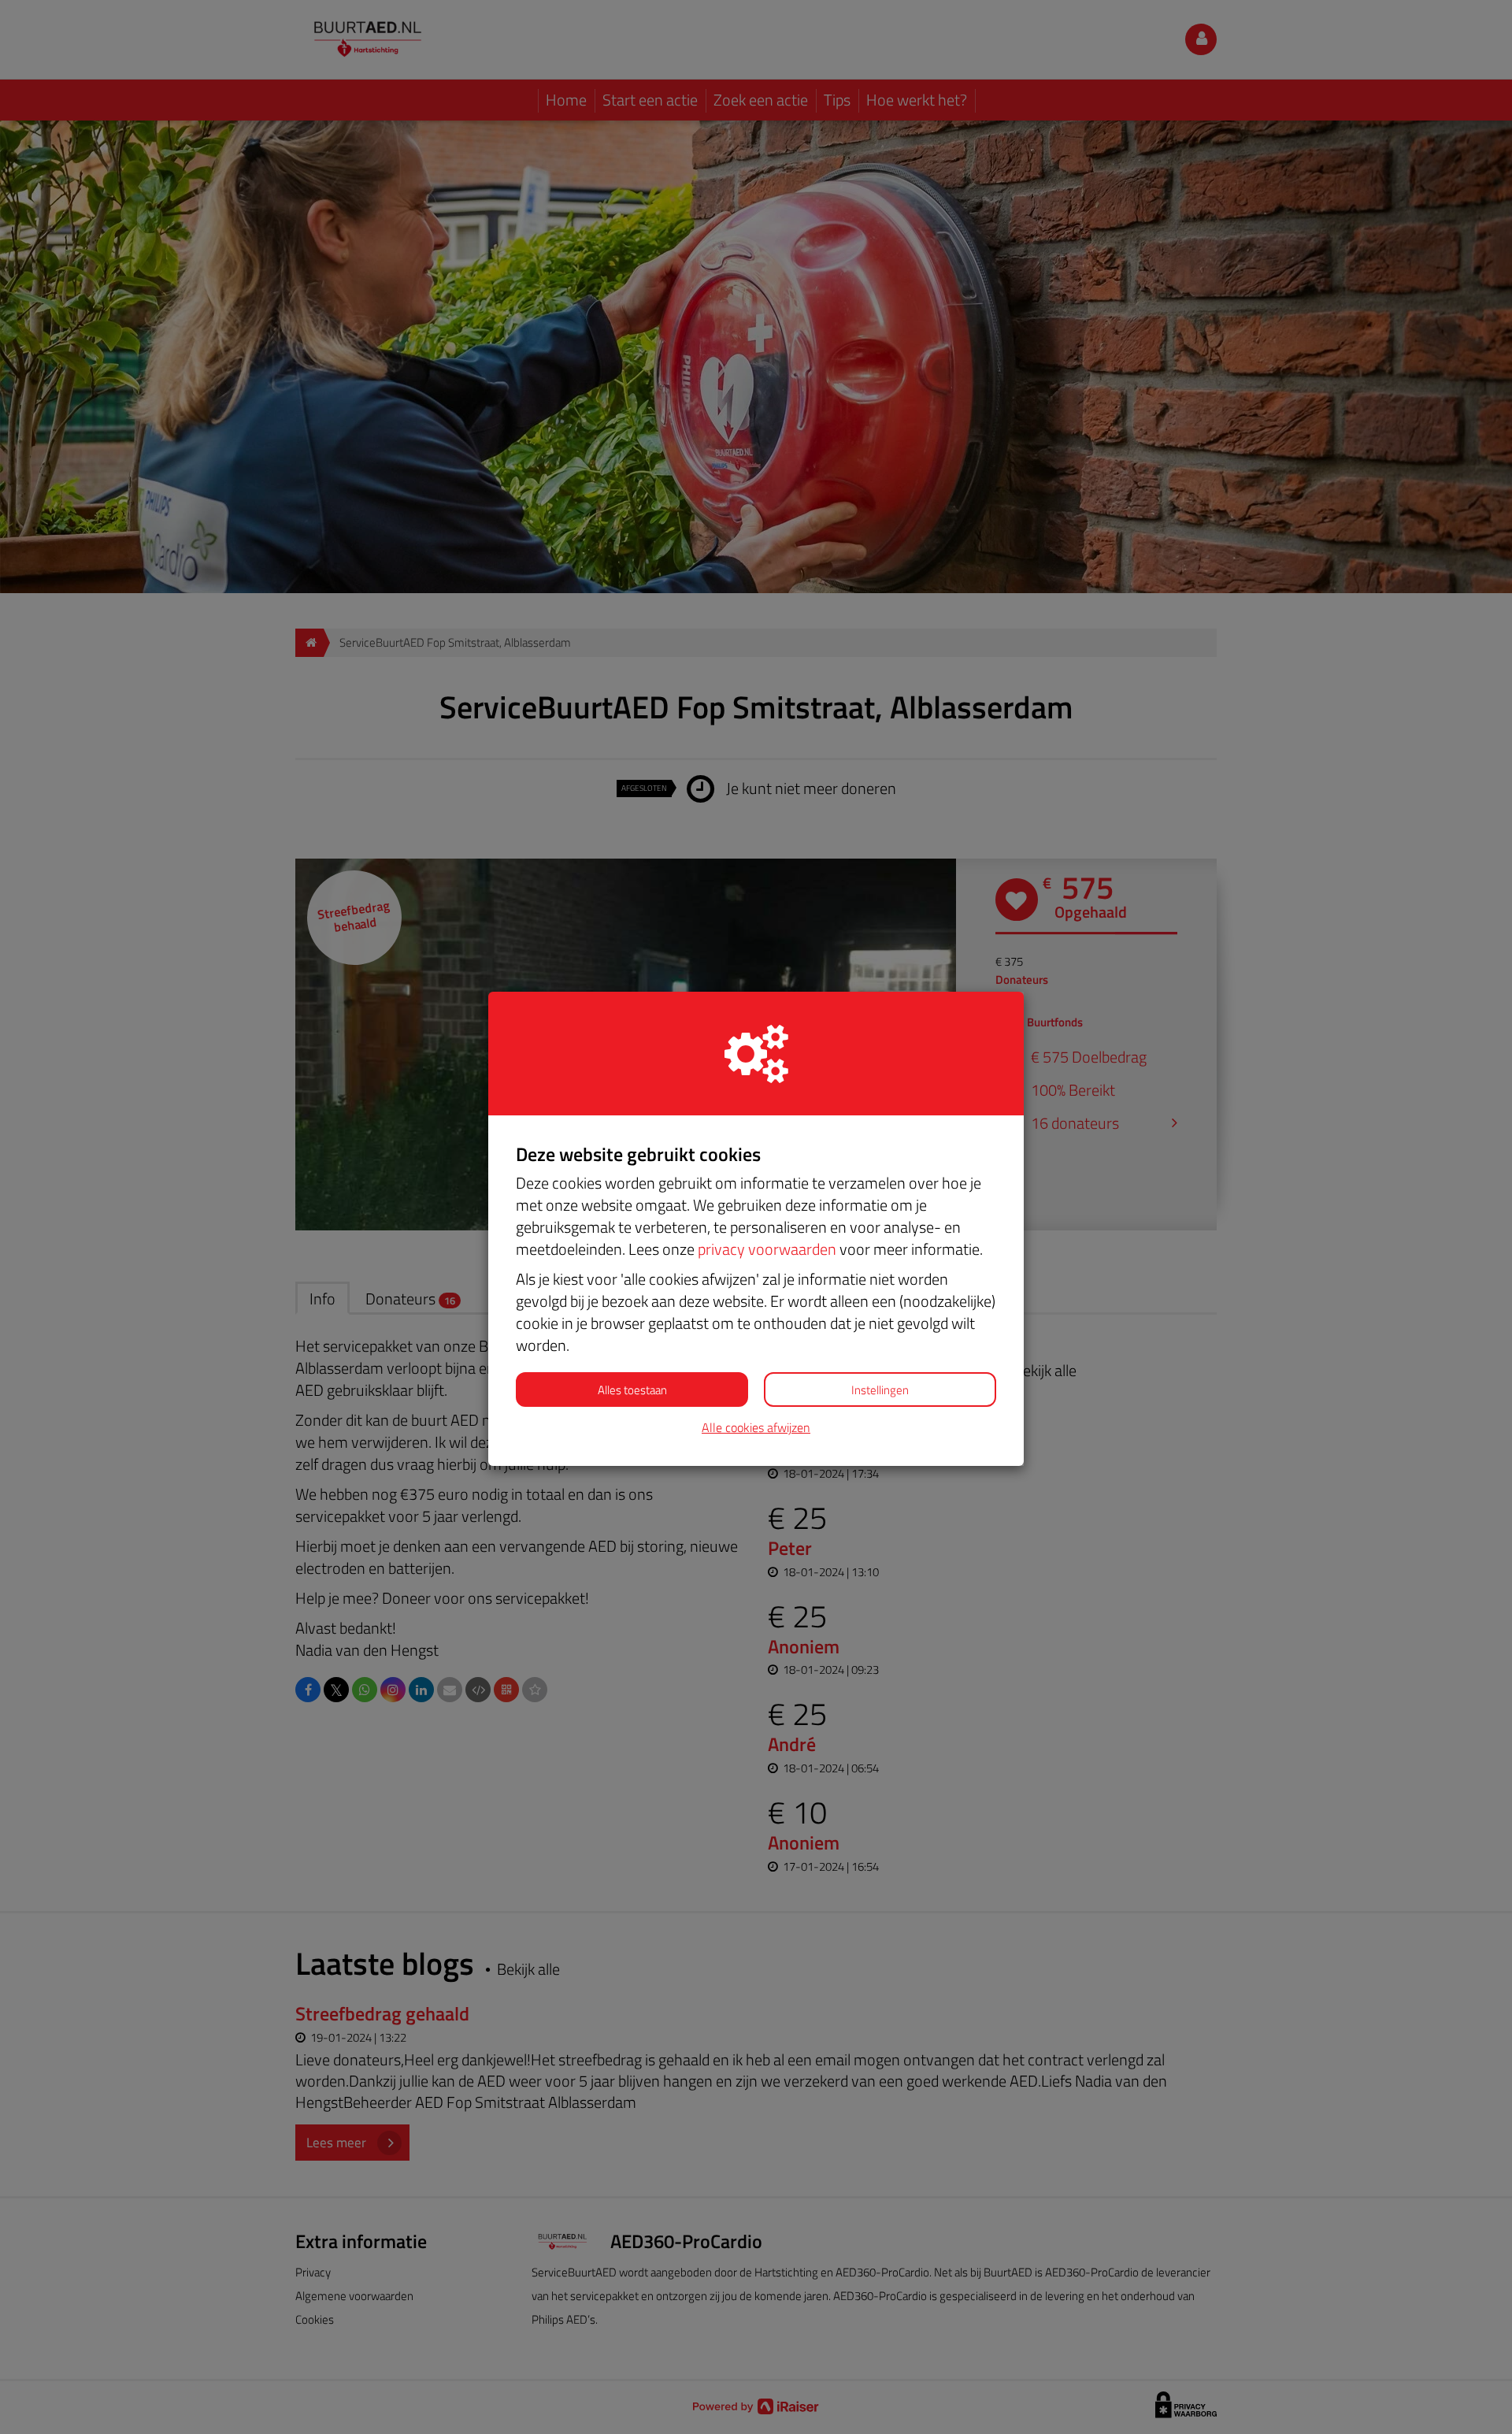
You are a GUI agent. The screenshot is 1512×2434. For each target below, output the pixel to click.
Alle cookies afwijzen (756, 1428)
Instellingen (880, 1390)
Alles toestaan (632, 1390)
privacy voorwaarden (767, 1249)
